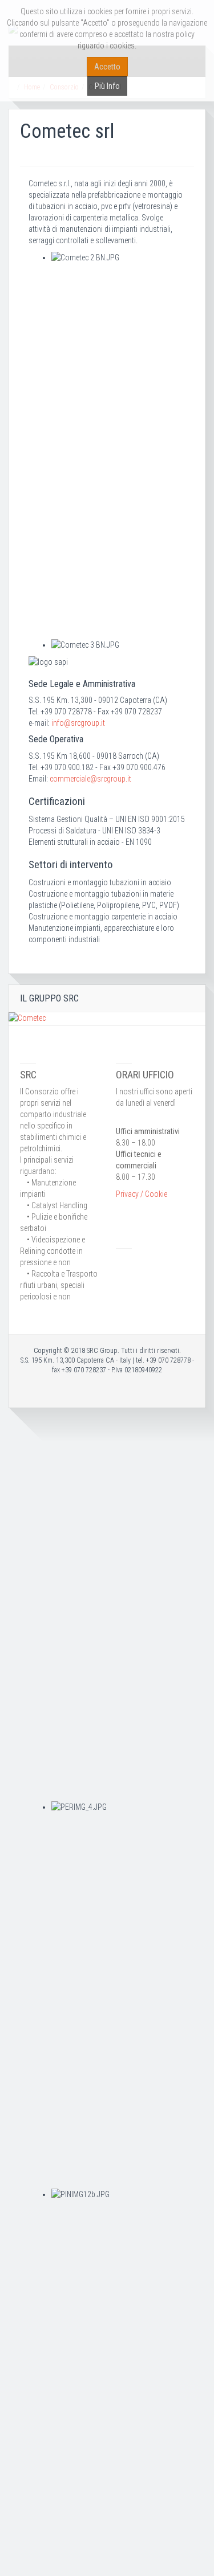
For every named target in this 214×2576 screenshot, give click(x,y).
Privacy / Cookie (142, 1194)
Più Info (107, 86)
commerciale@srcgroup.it (90, 779)
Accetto (107, 67)
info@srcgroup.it (78, 723)
